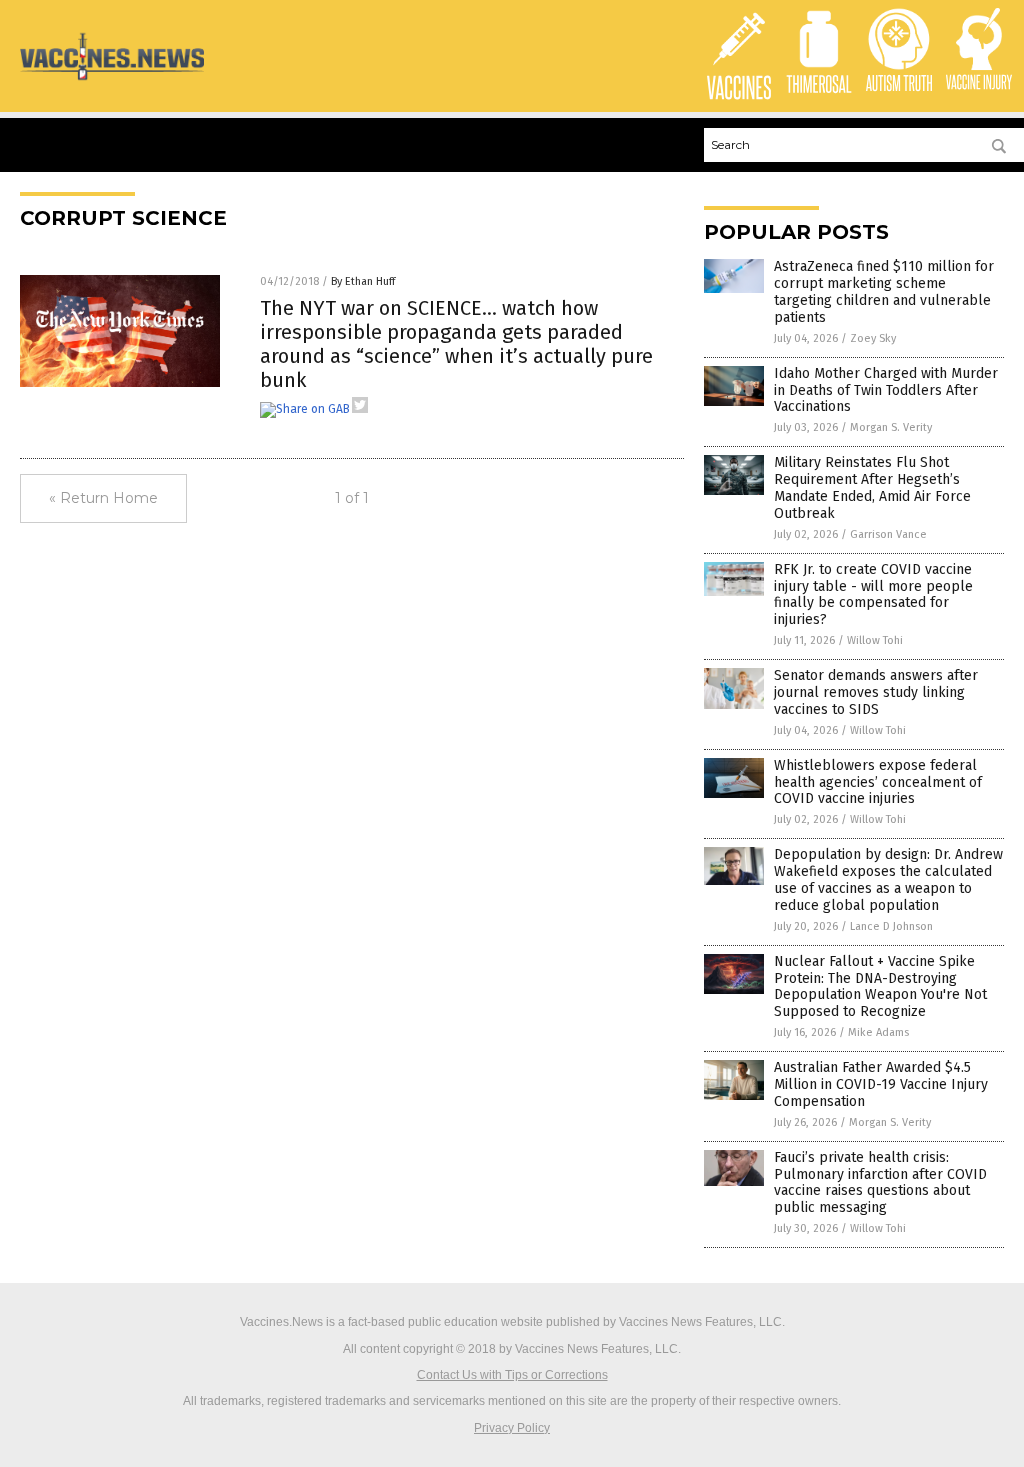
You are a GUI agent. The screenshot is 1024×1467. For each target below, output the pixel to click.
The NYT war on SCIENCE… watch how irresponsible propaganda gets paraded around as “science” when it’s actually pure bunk (456, 344)
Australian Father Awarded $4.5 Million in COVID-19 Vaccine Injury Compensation (881, 1084)
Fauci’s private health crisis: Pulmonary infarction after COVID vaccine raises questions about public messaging (880, 1182)
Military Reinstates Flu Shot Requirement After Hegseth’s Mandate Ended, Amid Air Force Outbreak (872, 487)
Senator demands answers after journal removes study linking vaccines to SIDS (876, 692)
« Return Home (103, 498)
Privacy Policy (512, 1428)
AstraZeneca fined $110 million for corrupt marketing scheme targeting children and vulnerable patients (884, 291)
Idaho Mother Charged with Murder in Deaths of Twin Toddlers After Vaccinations (886, 390)
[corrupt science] (112, 79)
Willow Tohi (875, 640)
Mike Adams (878, 1032)
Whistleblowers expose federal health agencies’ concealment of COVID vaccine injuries (878, 782)
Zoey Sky (873, 338)
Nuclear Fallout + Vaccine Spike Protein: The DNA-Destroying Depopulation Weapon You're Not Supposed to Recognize (880, 986)
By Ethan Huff (363, 281)
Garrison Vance (888, 534)
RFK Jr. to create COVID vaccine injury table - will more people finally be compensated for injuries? (873, 594)
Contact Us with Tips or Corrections (512, 1375)
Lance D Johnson (891, 926)
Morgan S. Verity (891, 427)
